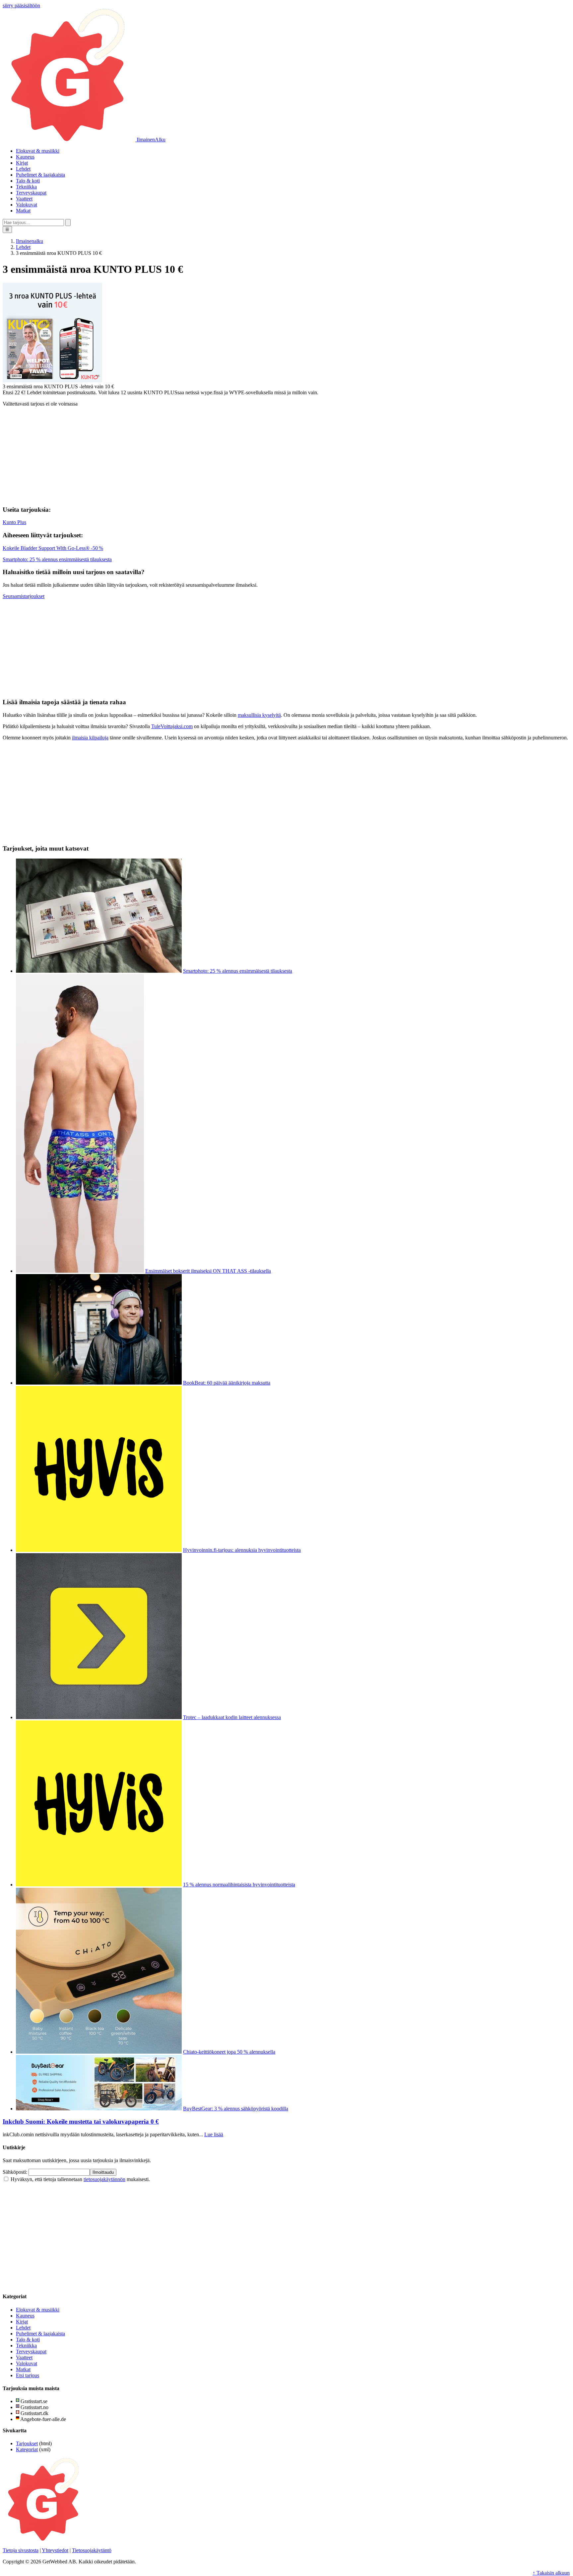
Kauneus (25, 157)
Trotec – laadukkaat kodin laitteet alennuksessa (232, 1717)
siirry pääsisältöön (21, 5)
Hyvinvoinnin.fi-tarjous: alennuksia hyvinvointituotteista (242, 1550)
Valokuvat (27, 205)
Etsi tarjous (28, 2375)
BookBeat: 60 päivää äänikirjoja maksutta (227, 1383)
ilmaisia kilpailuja (90, 738)
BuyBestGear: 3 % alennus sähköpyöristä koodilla (236, 2109)
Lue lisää (214, 2134)
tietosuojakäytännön (104, 2179)
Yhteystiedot (55, 2550)
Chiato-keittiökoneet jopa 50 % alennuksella (229, 2052)
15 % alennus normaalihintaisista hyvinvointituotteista (239, 1885)
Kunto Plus (14, 522)
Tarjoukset (27, 2443)
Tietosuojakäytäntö (92, 2550)
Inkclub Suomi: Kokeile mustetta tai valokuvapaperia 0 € (81, 2121)
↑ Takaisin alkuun (551, 2573)
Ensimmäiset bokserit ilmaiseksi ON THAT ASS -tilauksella (208, 1271)
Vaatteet (24, 199)
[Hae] (68, 223)
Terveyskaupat (31, 193)
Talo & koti (28, 181)
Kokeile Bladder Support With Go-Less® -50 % (53, 548)
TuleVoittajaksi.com (172, 726)
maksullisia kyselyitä (259, 715)
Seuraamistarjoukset (24, 596)
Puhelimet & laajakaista (40, 175)
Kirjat (22, 163)
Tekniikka (26, 187)
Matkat (23, 211)
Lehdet (23, 169)
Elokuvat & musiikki (38, 151)
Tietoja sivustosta (21, 2550)
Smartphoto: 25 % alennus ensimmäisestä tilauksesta (57, 559)
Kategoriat (27, 2449)
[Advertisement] (286, 453)
